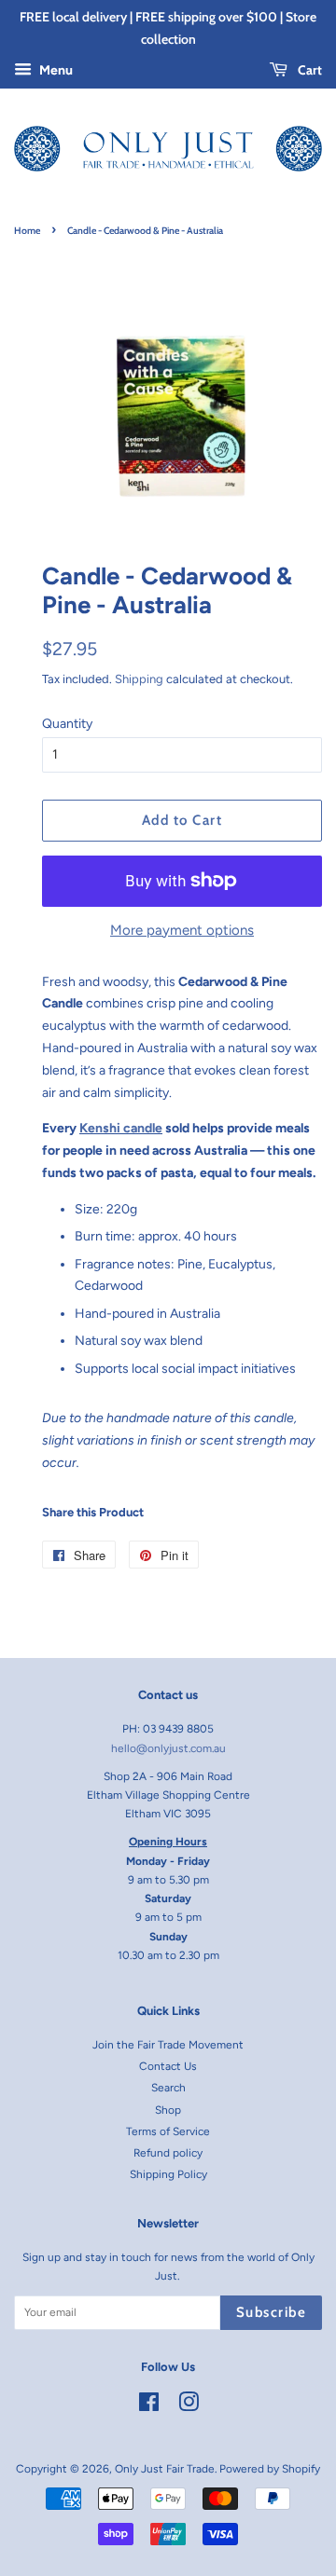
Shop (168, 2110)
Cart (308, 70)
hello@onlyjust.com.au (168, 1748)
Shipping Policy (168, 2174)
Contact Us (168, 2066)
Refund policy (168, 2153)
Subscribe (272, 2312)
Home (27, 231)
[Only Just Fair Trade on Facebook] (149, 2406)
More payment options (182, 930)
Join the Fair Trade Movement (168, 2045)
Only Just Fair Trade (165, 2469)
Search (168, 2088)
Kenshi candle (121, 1128)
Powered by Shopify (270, 2469)
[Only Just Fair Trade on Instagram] (189, 2406)
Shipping (139, 679)
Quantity (67, 724)
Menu (55, 70)
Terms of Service (168, 2131)
